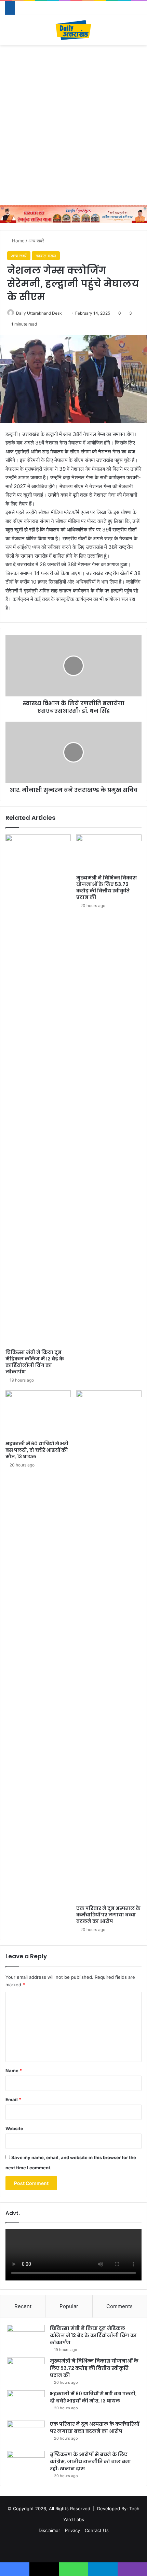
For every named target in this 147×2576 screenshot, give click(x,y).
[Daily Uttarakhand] (73, 30)
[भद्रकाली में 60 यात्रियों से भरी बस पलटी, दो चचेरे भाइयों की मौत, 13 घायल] (38, 1414)
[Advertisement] (73, 125)
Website (14, 2128)
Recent (23, 2306)
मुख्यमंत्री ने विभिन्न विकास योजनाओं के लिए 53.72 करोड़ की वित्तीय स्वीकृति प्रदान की (106, 887)
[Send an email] (64, 313)
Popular (69, 2306)
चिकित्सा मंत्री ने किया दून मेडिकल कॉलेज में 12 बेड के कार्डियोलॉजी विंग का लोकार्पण (35, 1362)
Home (18, 241)
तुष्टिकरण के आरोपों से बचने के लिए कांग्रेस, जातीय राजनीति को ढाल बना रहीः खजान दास (90, 2461)
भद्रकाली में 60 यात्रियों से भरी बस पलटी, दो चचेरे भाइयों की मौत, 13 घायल (37, 1450)
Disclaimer (49, 2530)
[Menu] (9, 33)
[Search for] (138, 33)
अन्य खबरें (36, 241)
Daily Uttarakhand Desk (39, 313)
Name (14, 2070)
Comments (119, 2306)
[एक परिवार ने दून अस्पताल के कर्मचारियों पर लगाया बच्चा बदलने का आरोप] (109, 1646)
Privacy (72, 2530)
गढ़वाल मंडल (46, 256)
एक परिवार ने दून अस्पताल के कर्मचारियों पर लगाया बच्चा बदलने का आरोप (108, 1915)
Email (13, 2099)
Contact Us (97, 2530)
